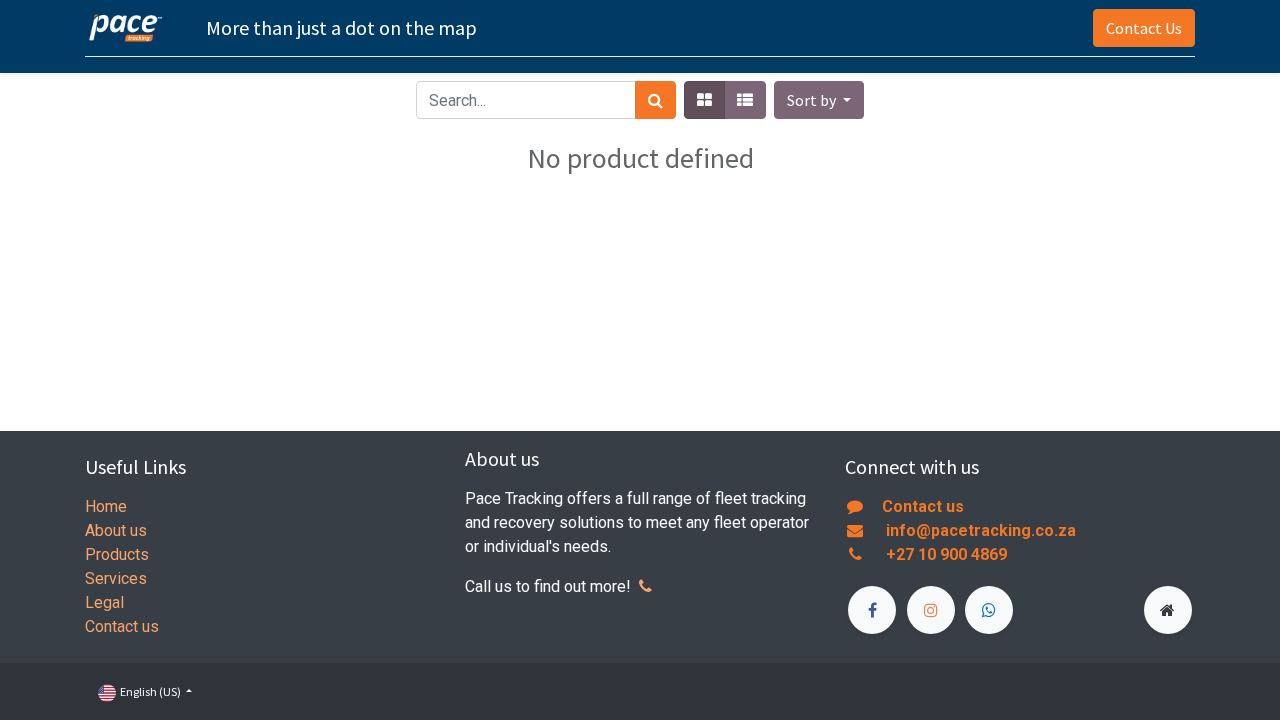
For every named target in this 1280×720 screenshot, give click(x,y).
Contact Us (1144, 28)
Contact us (122, 626)
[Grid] (704, 100)
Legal (104, 602)
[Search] (655, 100)
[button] (819, 100)
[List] (745, 100)
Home (106, 506)
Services (116, 578)
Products (117, 554)
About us (116, 530)
